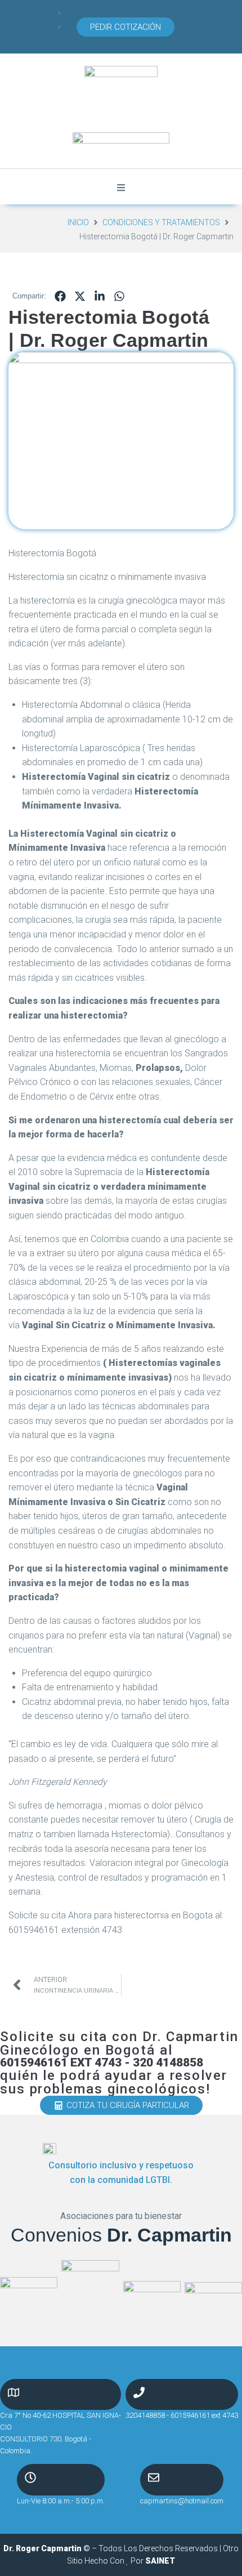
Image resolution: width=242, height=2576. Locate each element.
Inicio (78, 222)
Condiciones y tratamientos (161, 222)
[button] (126, 27)
